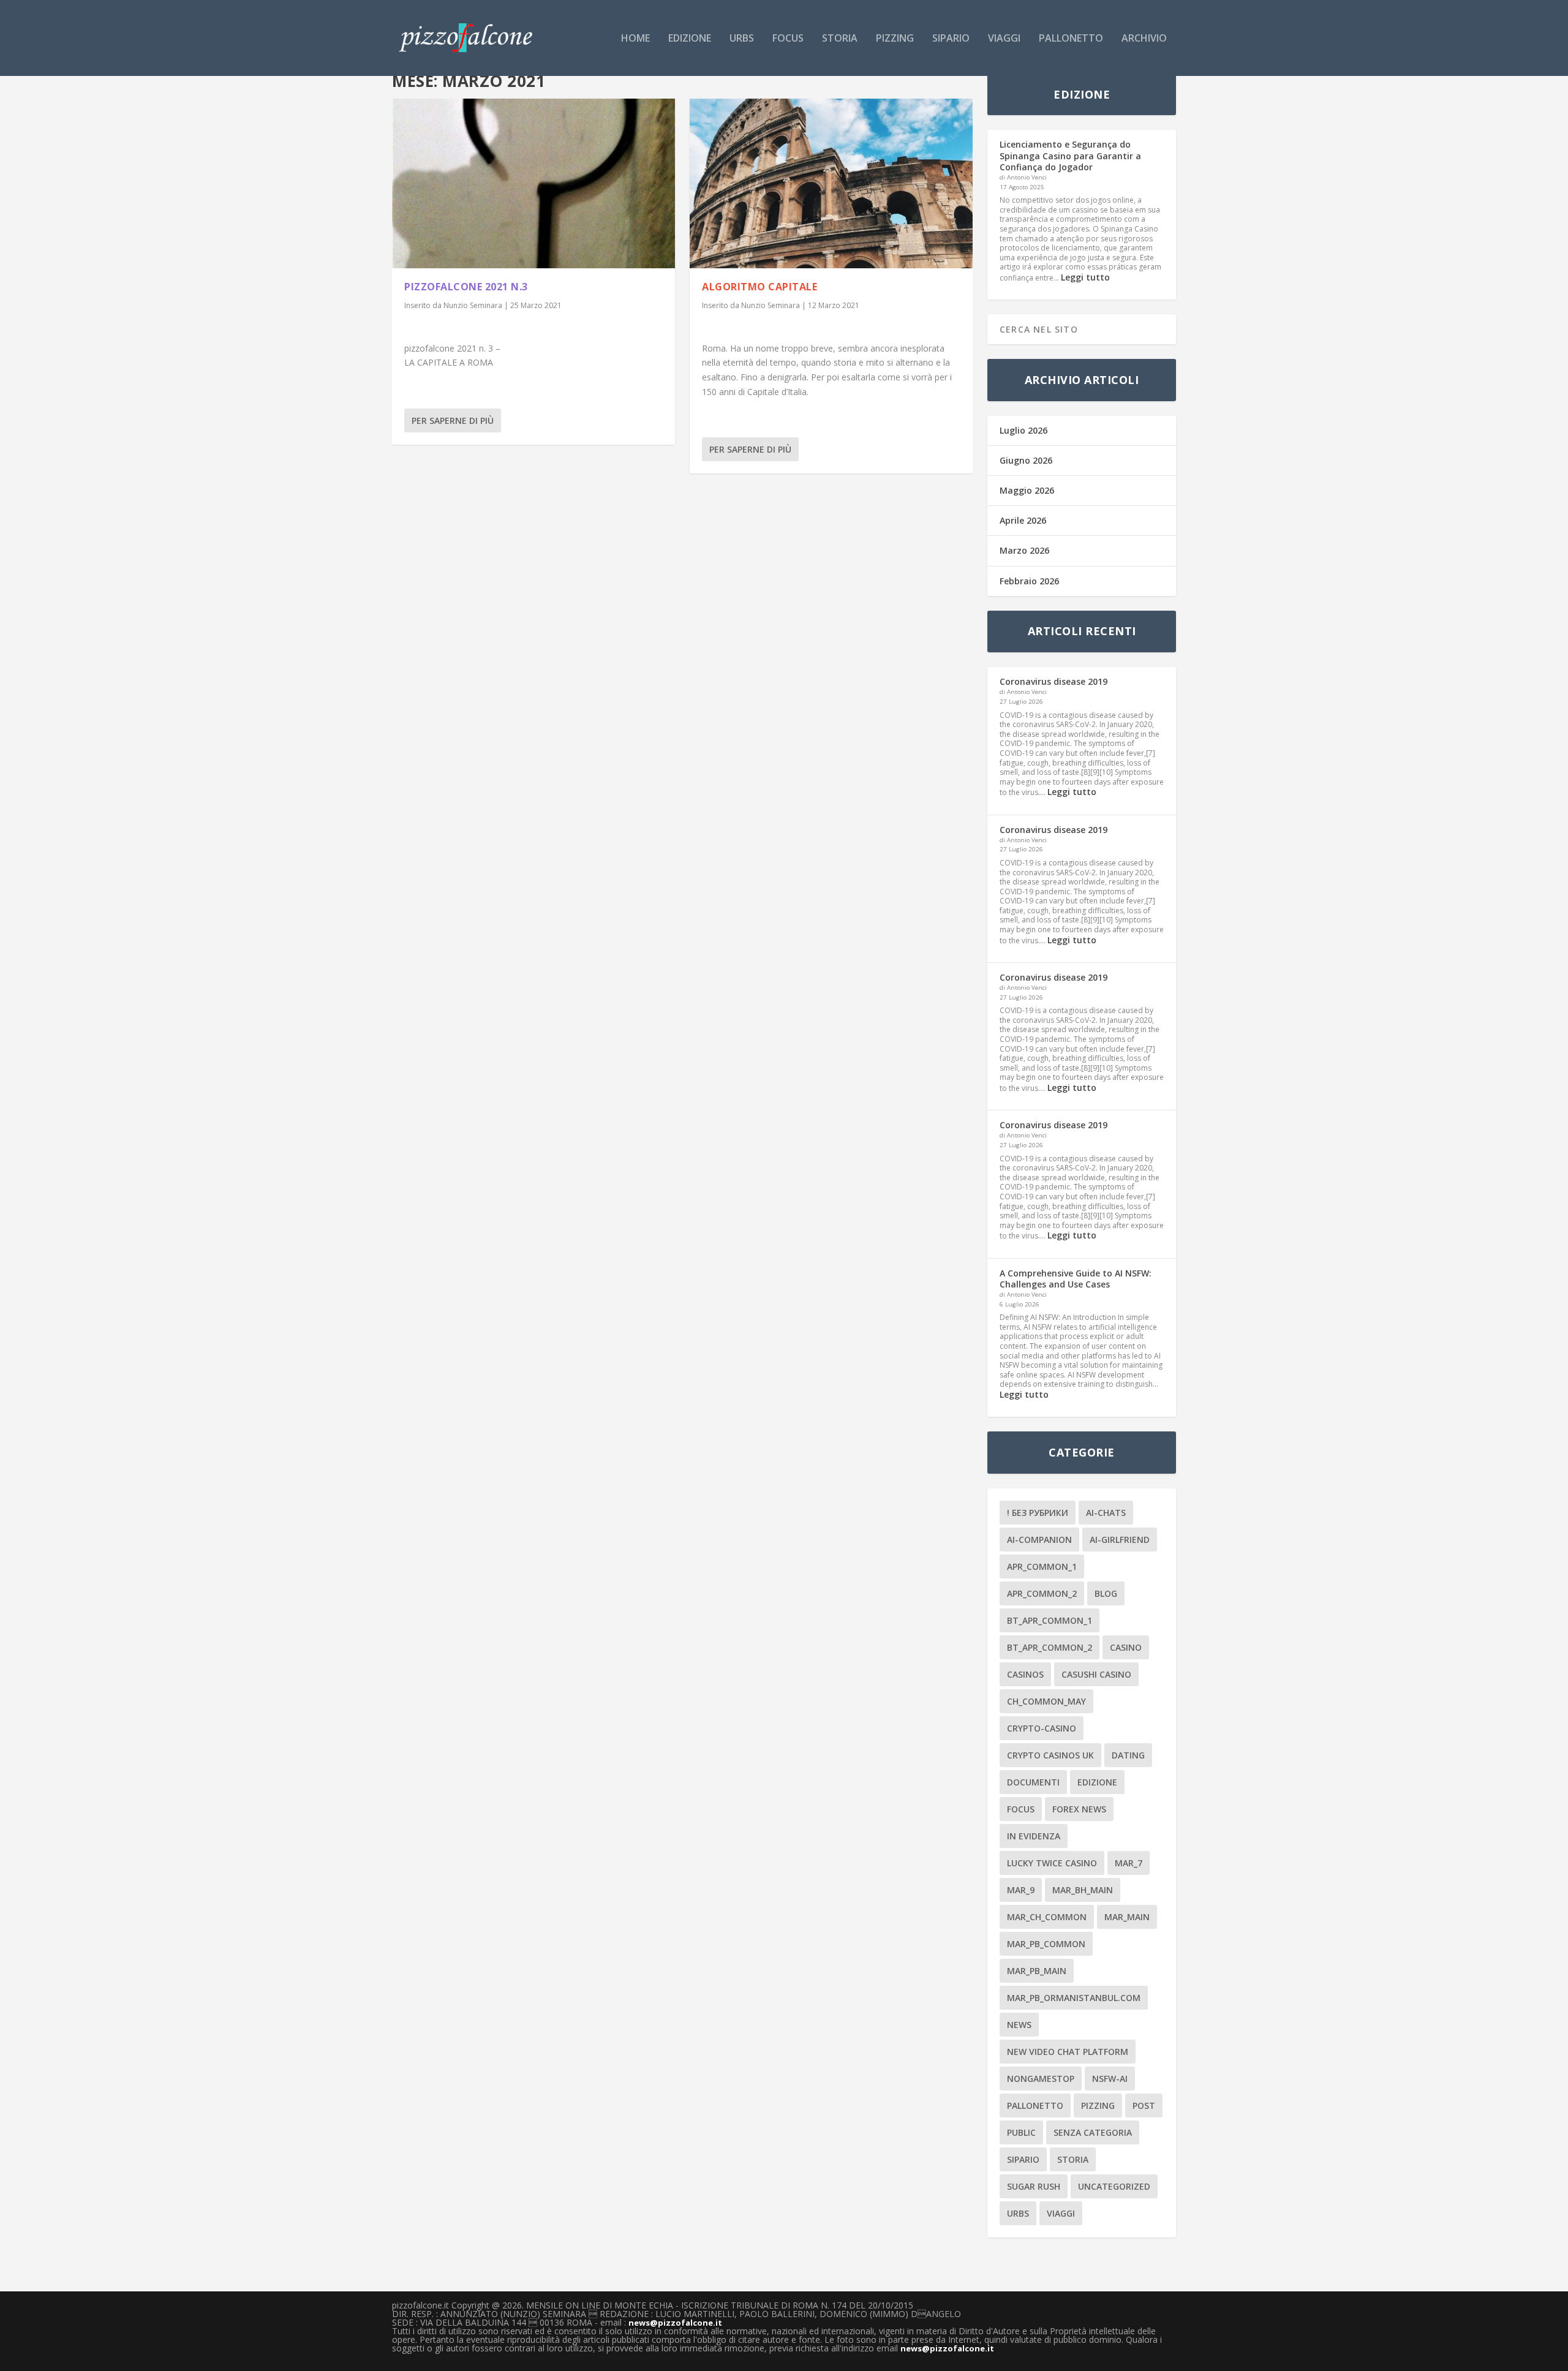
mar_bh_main (1083, 1890)
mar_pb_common (1046, 1944)
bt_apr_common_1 (1050, 1620)
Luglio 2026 (1023, 430)
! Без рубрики (1038, 1513)
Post (1144, 2105)
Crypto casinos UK (1050, 1755)
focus (788, 39)
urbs (742, 39)
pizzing (895, 39)
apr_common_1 (1042, 1566)
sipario (951, 39)
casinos (1025, 1674)
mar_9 (1021, 1890)
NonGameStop (1041, 2079)
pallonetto (1071, 39)
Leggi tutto (1085, 277)
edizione (690, 39)
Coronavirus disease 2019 (1053, 681)
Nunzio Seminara (473, 305)
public (1021, 2132)
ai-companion (1039, 1540)
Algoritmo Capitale (759, 287)
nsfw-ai (1110, 2079)
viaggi (1004, 39)
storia (840, 39)
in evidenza (1034, 1836)
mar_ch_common (1047, 1917)
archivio (1144, 39)
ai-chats (1106, 1513)
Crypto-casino (1042, 1728)
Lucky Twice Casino (1052, 1863)
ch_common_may (1046, 1701)
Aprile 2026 (1023, 520)
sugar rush (1034, 2186)
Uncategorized (1114, 2186)
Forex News (1079, 1809)
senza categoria (1093, 2132)
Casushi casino (1096, 1674)
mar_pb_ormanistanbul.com (1074, 1998)
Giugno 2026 (1026, 460)
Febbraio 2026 (1029, 581)
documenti (1033, 1782)
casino (1126, 1647)
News (1019, 2025)
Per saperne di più (453, 420)
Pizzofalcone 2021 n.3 (466, 287)
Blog (1106, 1593)
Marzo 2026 (1024, 550)
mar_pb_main (1037, 1971)
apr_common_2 (1042, 1593)
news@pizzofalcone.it (675, 2323)
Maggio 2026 (1027, 490)
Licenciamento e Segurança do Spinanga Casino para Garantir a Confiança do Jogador (1070, 155)
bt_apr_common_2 (1050, 1647)
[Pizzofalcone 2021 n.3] (533, 183)
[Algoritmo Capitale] (831, 183)
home (635, 39)
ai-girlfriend (1120, 1540)
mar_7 (1129, 1863)
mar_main (1127, 1917)
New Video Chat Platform (1068, 2052)
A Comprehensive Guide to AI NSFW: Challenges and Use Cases (1076, 1279)
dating (1128, 1755)
